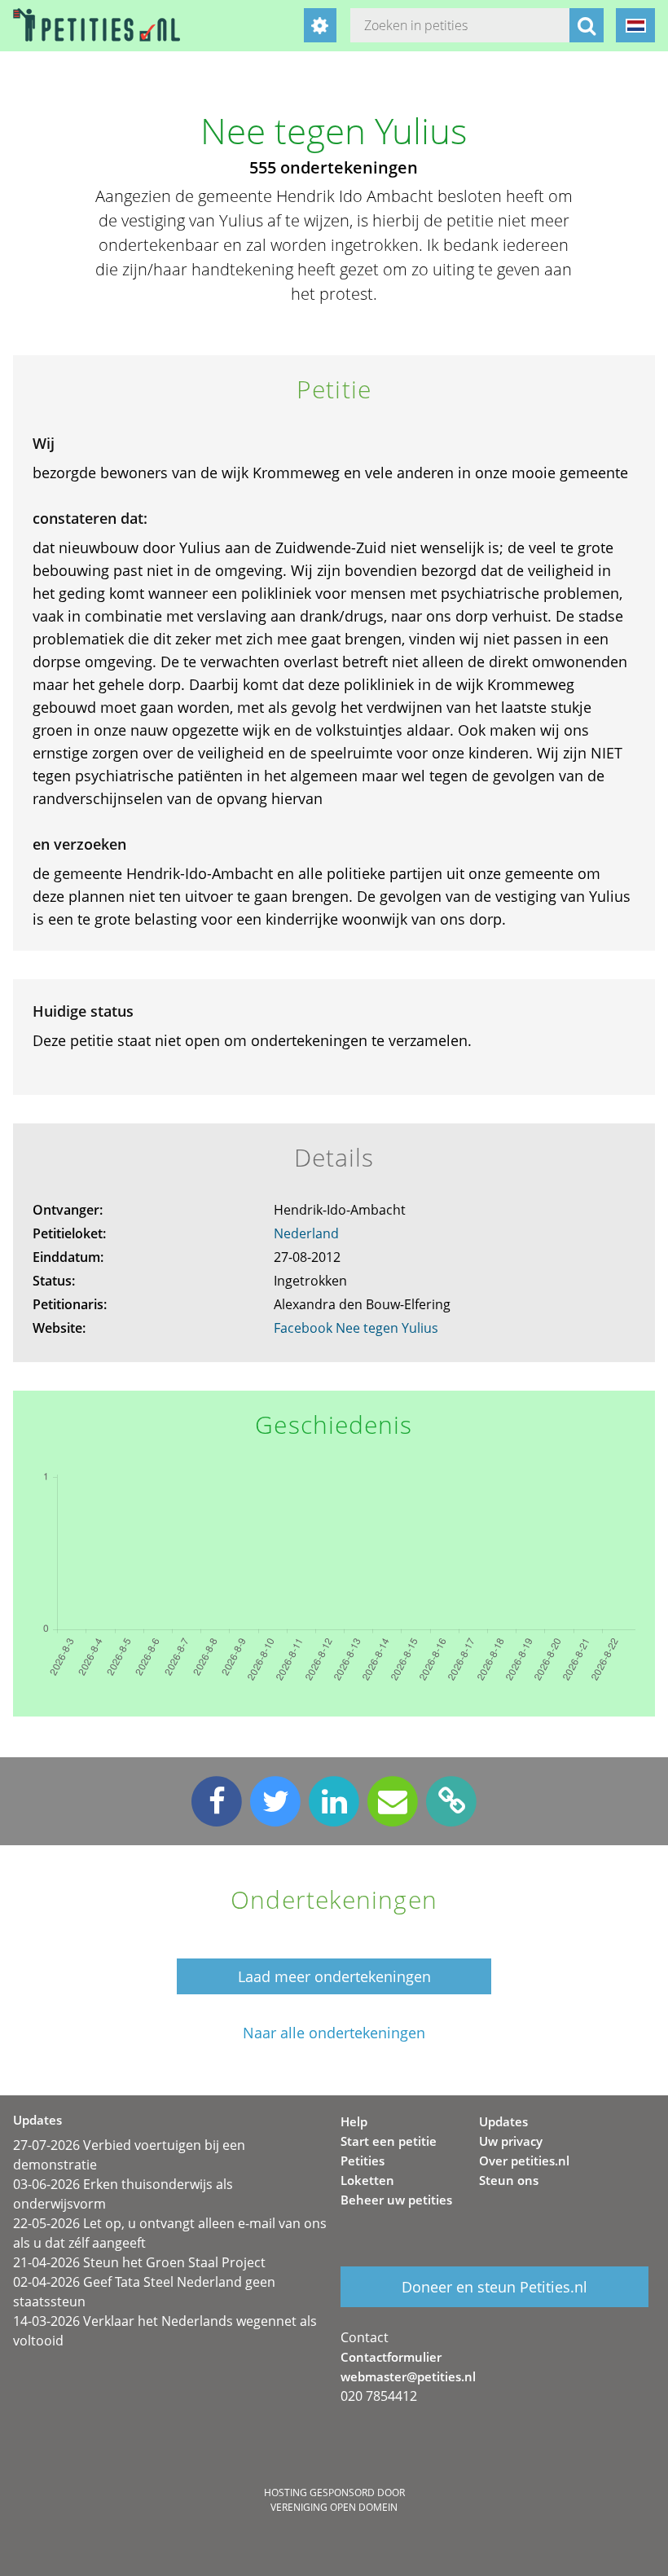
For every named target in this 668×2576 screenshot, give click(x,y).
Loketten (367, 2180)
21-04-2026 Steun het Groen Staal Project (139, 2262)
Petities (363, 2161)
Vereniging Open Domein (334, 2507)
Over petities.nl (524, 2161)
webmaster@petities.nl (408, 2376)
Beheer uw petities (396, 2200)
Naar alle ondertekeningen (334, 2033)
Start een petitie (389, 2141)
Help (354, 2121)
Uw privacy (511, 2141)
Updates (503, 2121)
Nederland (306, 1233)
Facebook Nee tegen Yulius (356, 1328)
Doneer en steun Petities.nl (494, 2287)
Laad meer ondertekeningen (334, 1976)
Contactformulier (391, 2357)
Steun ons (509, 2180)
